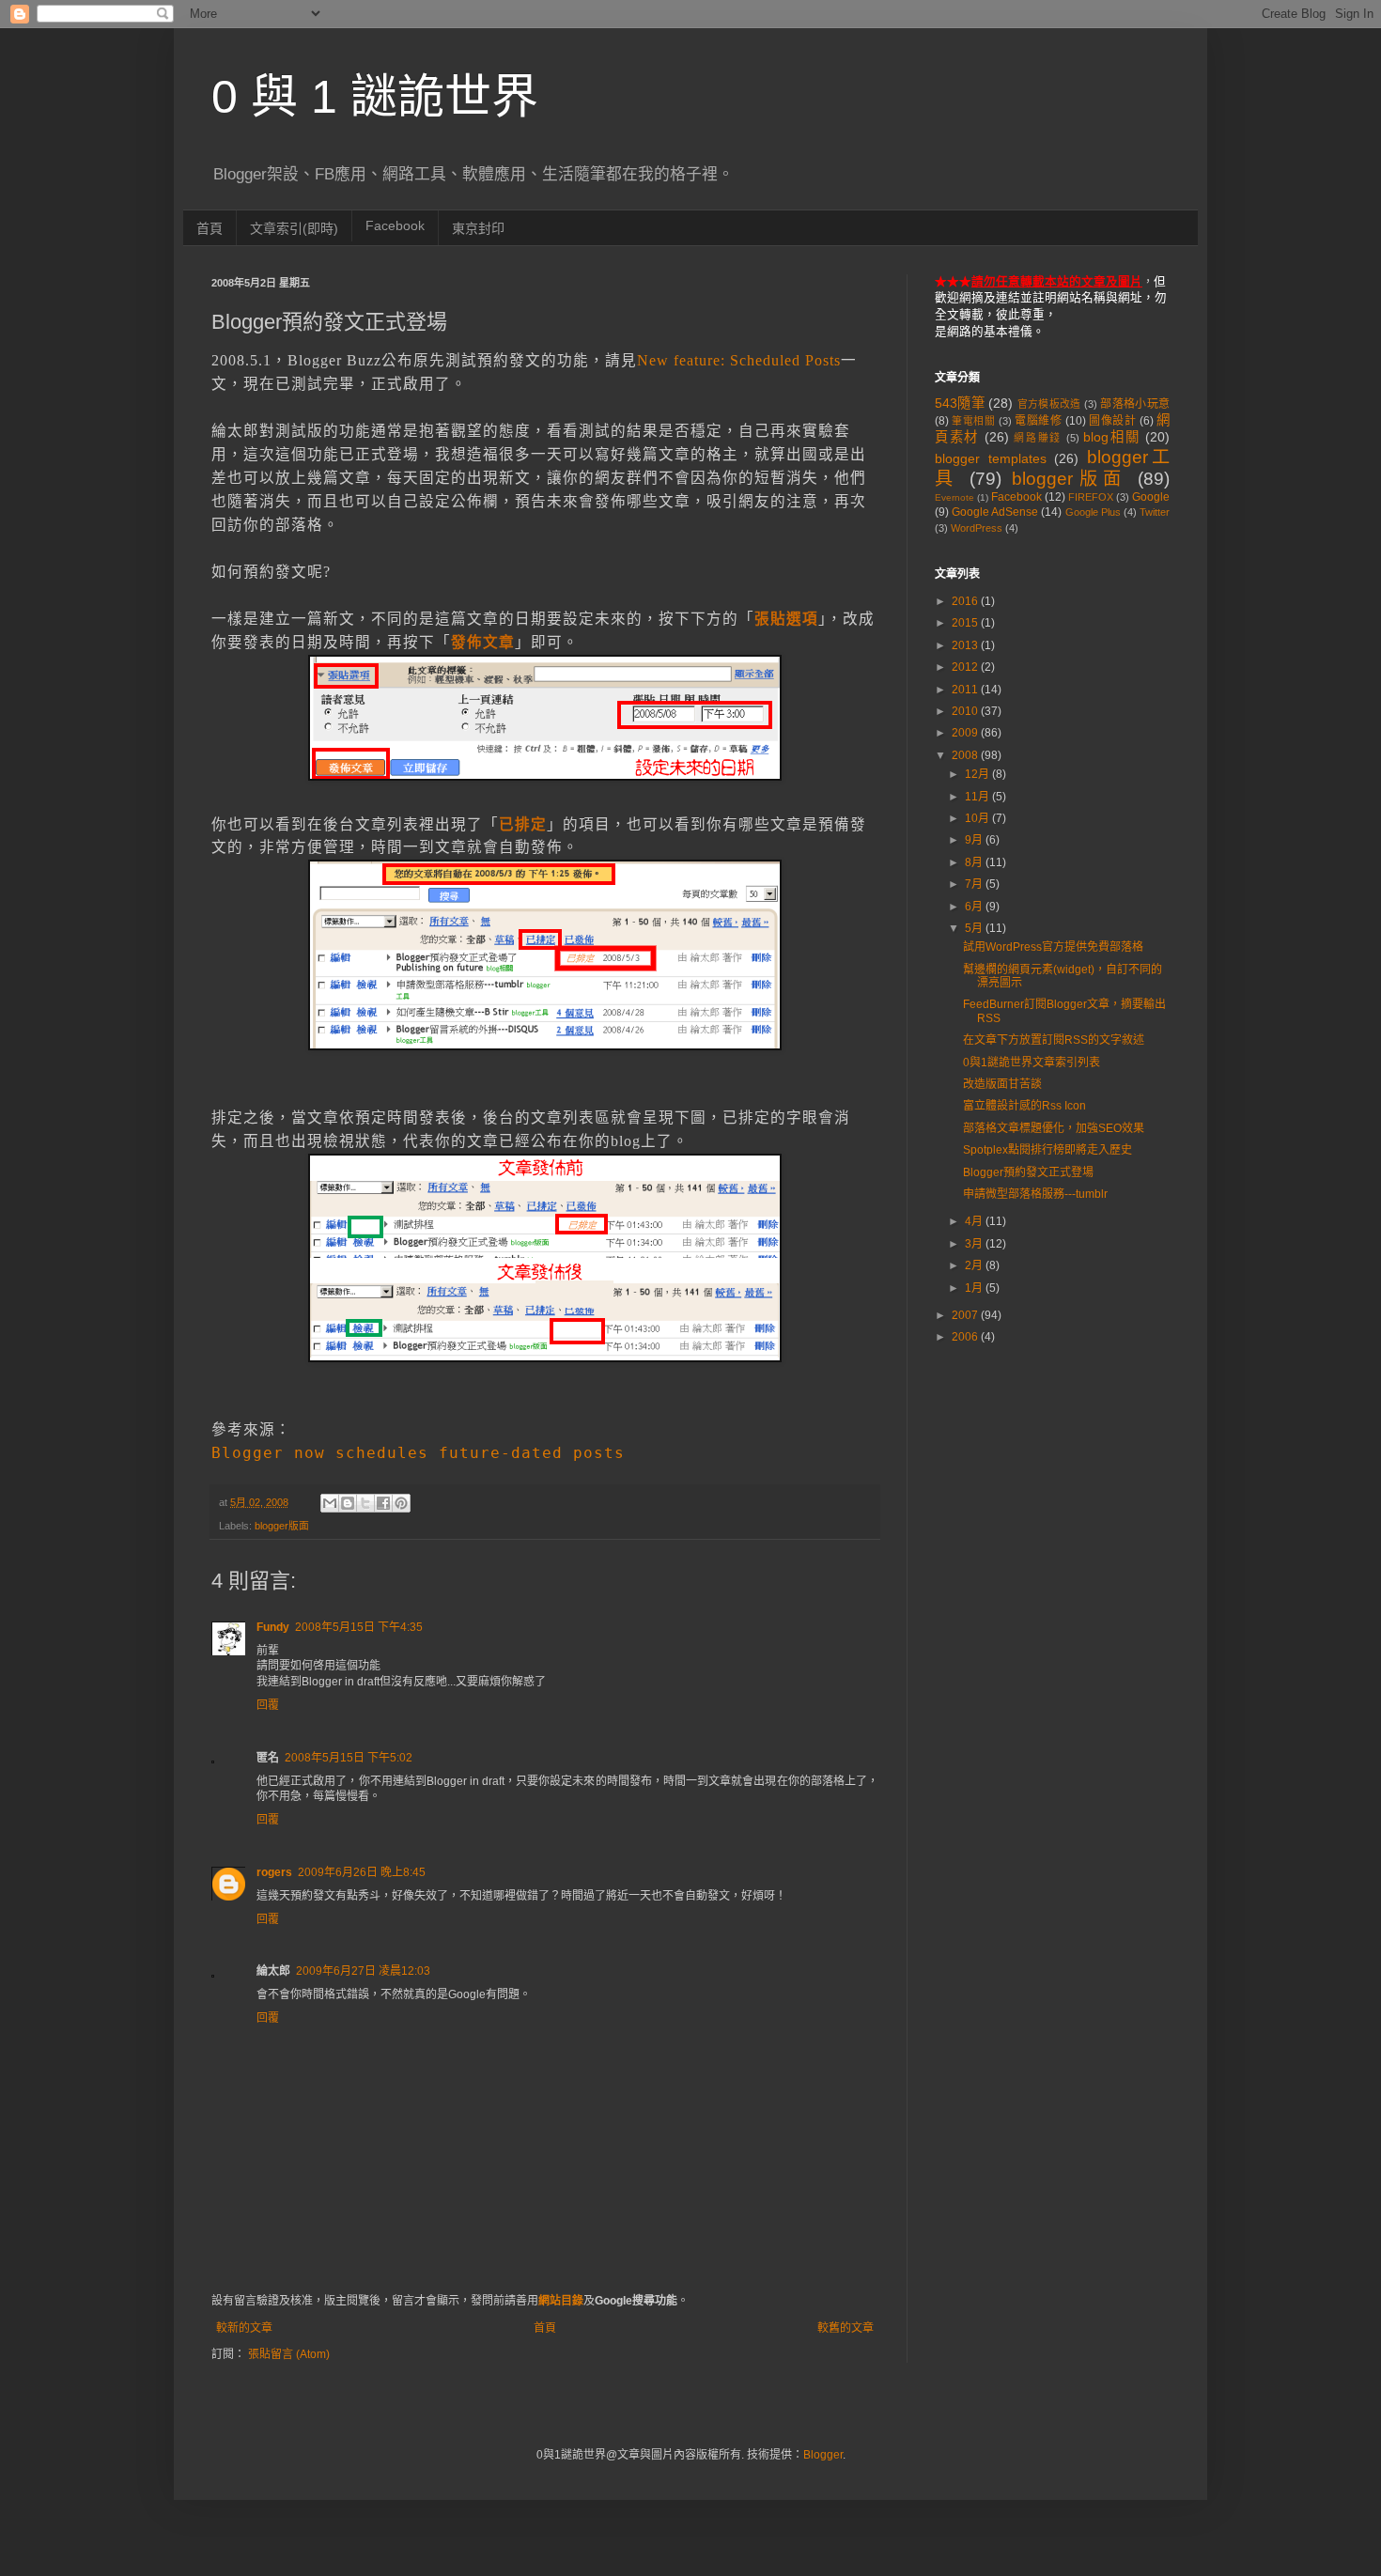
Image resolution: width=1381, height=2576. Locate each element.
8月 (975, 862)
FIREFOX (1091, 497)
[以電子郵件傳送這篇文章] (330, 1503)
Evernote (954, 497)
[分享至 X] (365, 1503)
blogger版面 (282, 1526)
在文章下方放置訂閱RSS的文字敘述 (1054, 1040)
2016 (966, 601)
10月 (978, 818)
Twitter (1155, 512)
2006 (966, 1337)
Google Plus (1093, 512)
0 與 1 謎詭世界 (375, 97)
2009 (966, 733)
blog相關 (1111, 437)
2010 (966, 711)
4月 (975, 1221)
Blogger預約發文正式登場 (1028, 1172)
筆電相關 (973, 421)
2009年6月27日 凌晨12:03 (363, 1971)
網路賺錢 (1038, 438)
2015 (966, 623)
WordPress (977, 528)
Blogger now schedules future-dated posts (418, 1453)
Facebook (395, 225)
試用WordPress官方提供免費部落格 (1053, 947)
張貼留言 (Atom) (289, 2354)
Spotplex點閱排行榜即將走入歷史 (1047, 1150)
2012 (966, 667)
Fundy (273, 1627)
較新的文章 (244, 2328)
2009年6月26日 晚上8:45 (362, 1872)
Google (1151, 497)
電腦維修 (1038, 421)
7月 (975, 884)
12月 (978, 774)
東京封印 (478, 228)
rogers (274, 1872)
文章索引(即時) (294, 228)
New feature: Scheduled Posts (739, 360)
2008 (966, 755)
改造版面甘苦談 (1002, 1084)
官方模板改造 (1049, 404)
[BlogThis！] (348, 1503)
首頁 (209, 228)
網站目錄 (561, 2301)
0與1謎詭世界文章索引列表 (1032, 1063)
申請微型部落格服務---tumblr (1035, 1194)
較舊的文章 (846, 2328)
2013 (966, 645)
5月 (975, 928)
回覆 (268, 1705)
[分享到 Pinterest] (401, 1503)
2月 (975, 1265)
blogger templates (991, 458)
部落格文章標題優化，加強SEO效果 (1054, 1128)
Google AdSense (995, 512)
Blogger (823, 2455)
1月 (975, 1288)
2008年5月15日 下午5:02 (349, 1758)
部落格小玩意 (1135, 404)
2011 (966, 690)
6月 (975, 907)
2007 (966, 1315)
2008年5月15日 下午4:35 (359, 1627)
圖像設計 (1112, 421)
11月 (978, 797)
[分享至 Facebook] (383, 1503)
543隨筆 (960, 403)
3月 (975, 1244)
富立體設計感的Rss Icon (1024, 1106)
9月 (975, 840)
